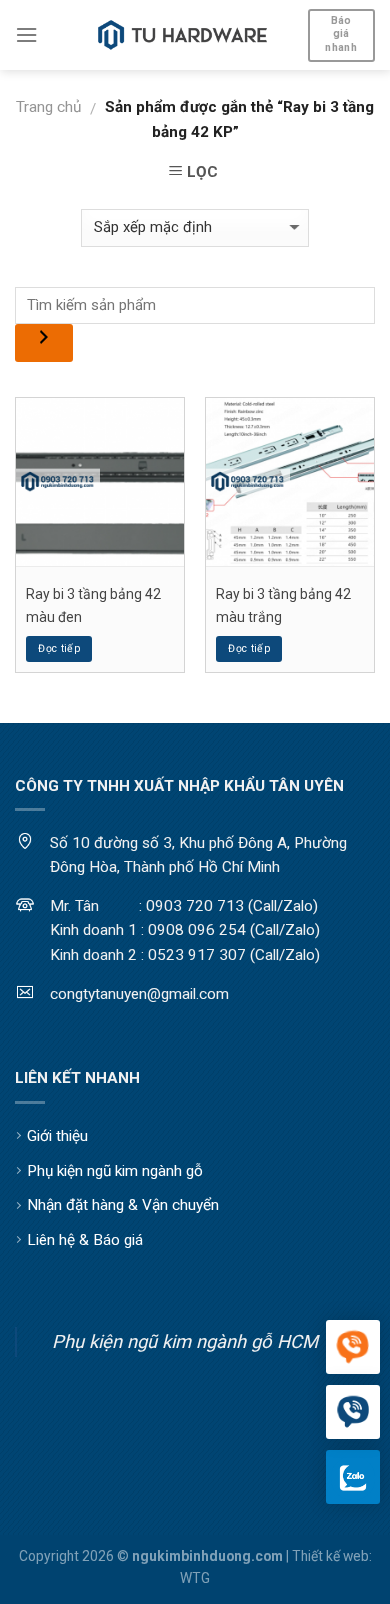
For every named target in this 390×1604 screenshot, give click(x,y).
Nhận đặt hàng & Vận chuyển (123, 1205)
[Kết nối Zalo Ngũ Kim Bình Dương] (353, 1477)
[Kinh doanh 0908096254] (353, 1348)
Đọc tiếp (59, 648)
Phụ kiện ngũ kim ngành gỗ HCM (185, 1341)
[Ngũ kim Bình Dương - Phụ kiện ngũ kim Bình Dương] (183, 35)
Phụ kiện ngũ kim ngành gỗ (115, 1171)
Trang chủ (48, 107)
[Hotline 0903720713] (353, 1413)
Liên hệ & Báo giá (85, 1240)
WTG (195, 1578)
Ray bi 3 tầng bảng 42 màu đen (93, 605)
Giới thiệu (57, 1136)
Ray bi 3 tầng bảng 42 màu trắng (283, 605)
